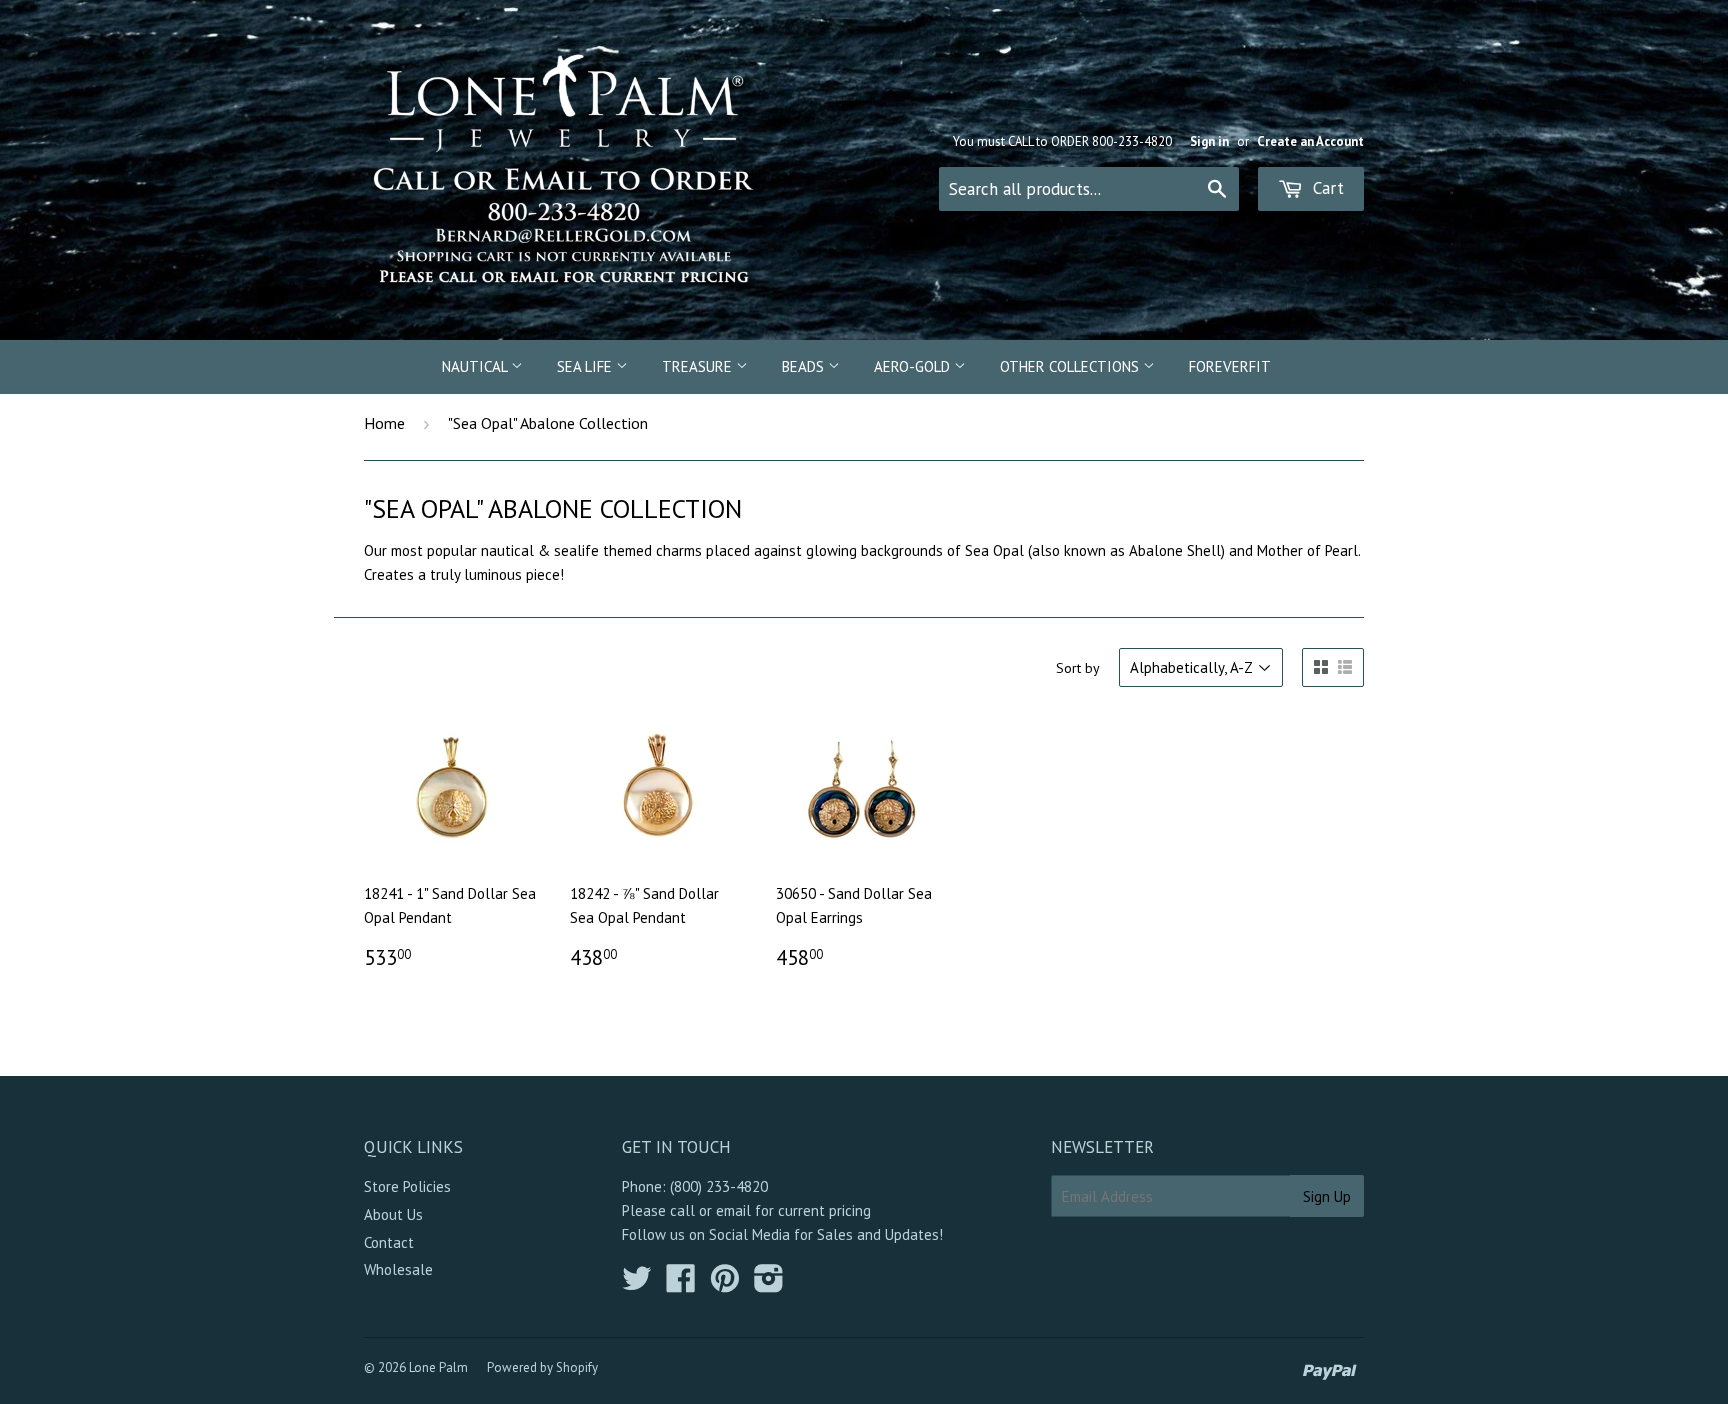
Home (384, 423)
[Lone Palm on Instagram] (769, 1284)
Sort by (1078, 668)
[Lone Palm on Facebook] (681, 1284)
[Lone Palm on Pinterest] (725, 1284)
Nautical (476, 366)
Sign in (1209, 141)
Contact (389, 1242)
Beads (805, 366)
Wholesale (398, 1269)
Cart (1326, 188)
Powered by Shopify (542, 1367)
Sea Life (586, 366)
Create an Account (1310, 141)
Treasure (699, 366)
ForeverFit (1230, 366)
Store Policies (407, 1186)
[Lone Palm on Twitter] (637, 1284)
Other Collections (1071, 366)
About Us (393, 1214)
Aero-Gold (914, 366)
